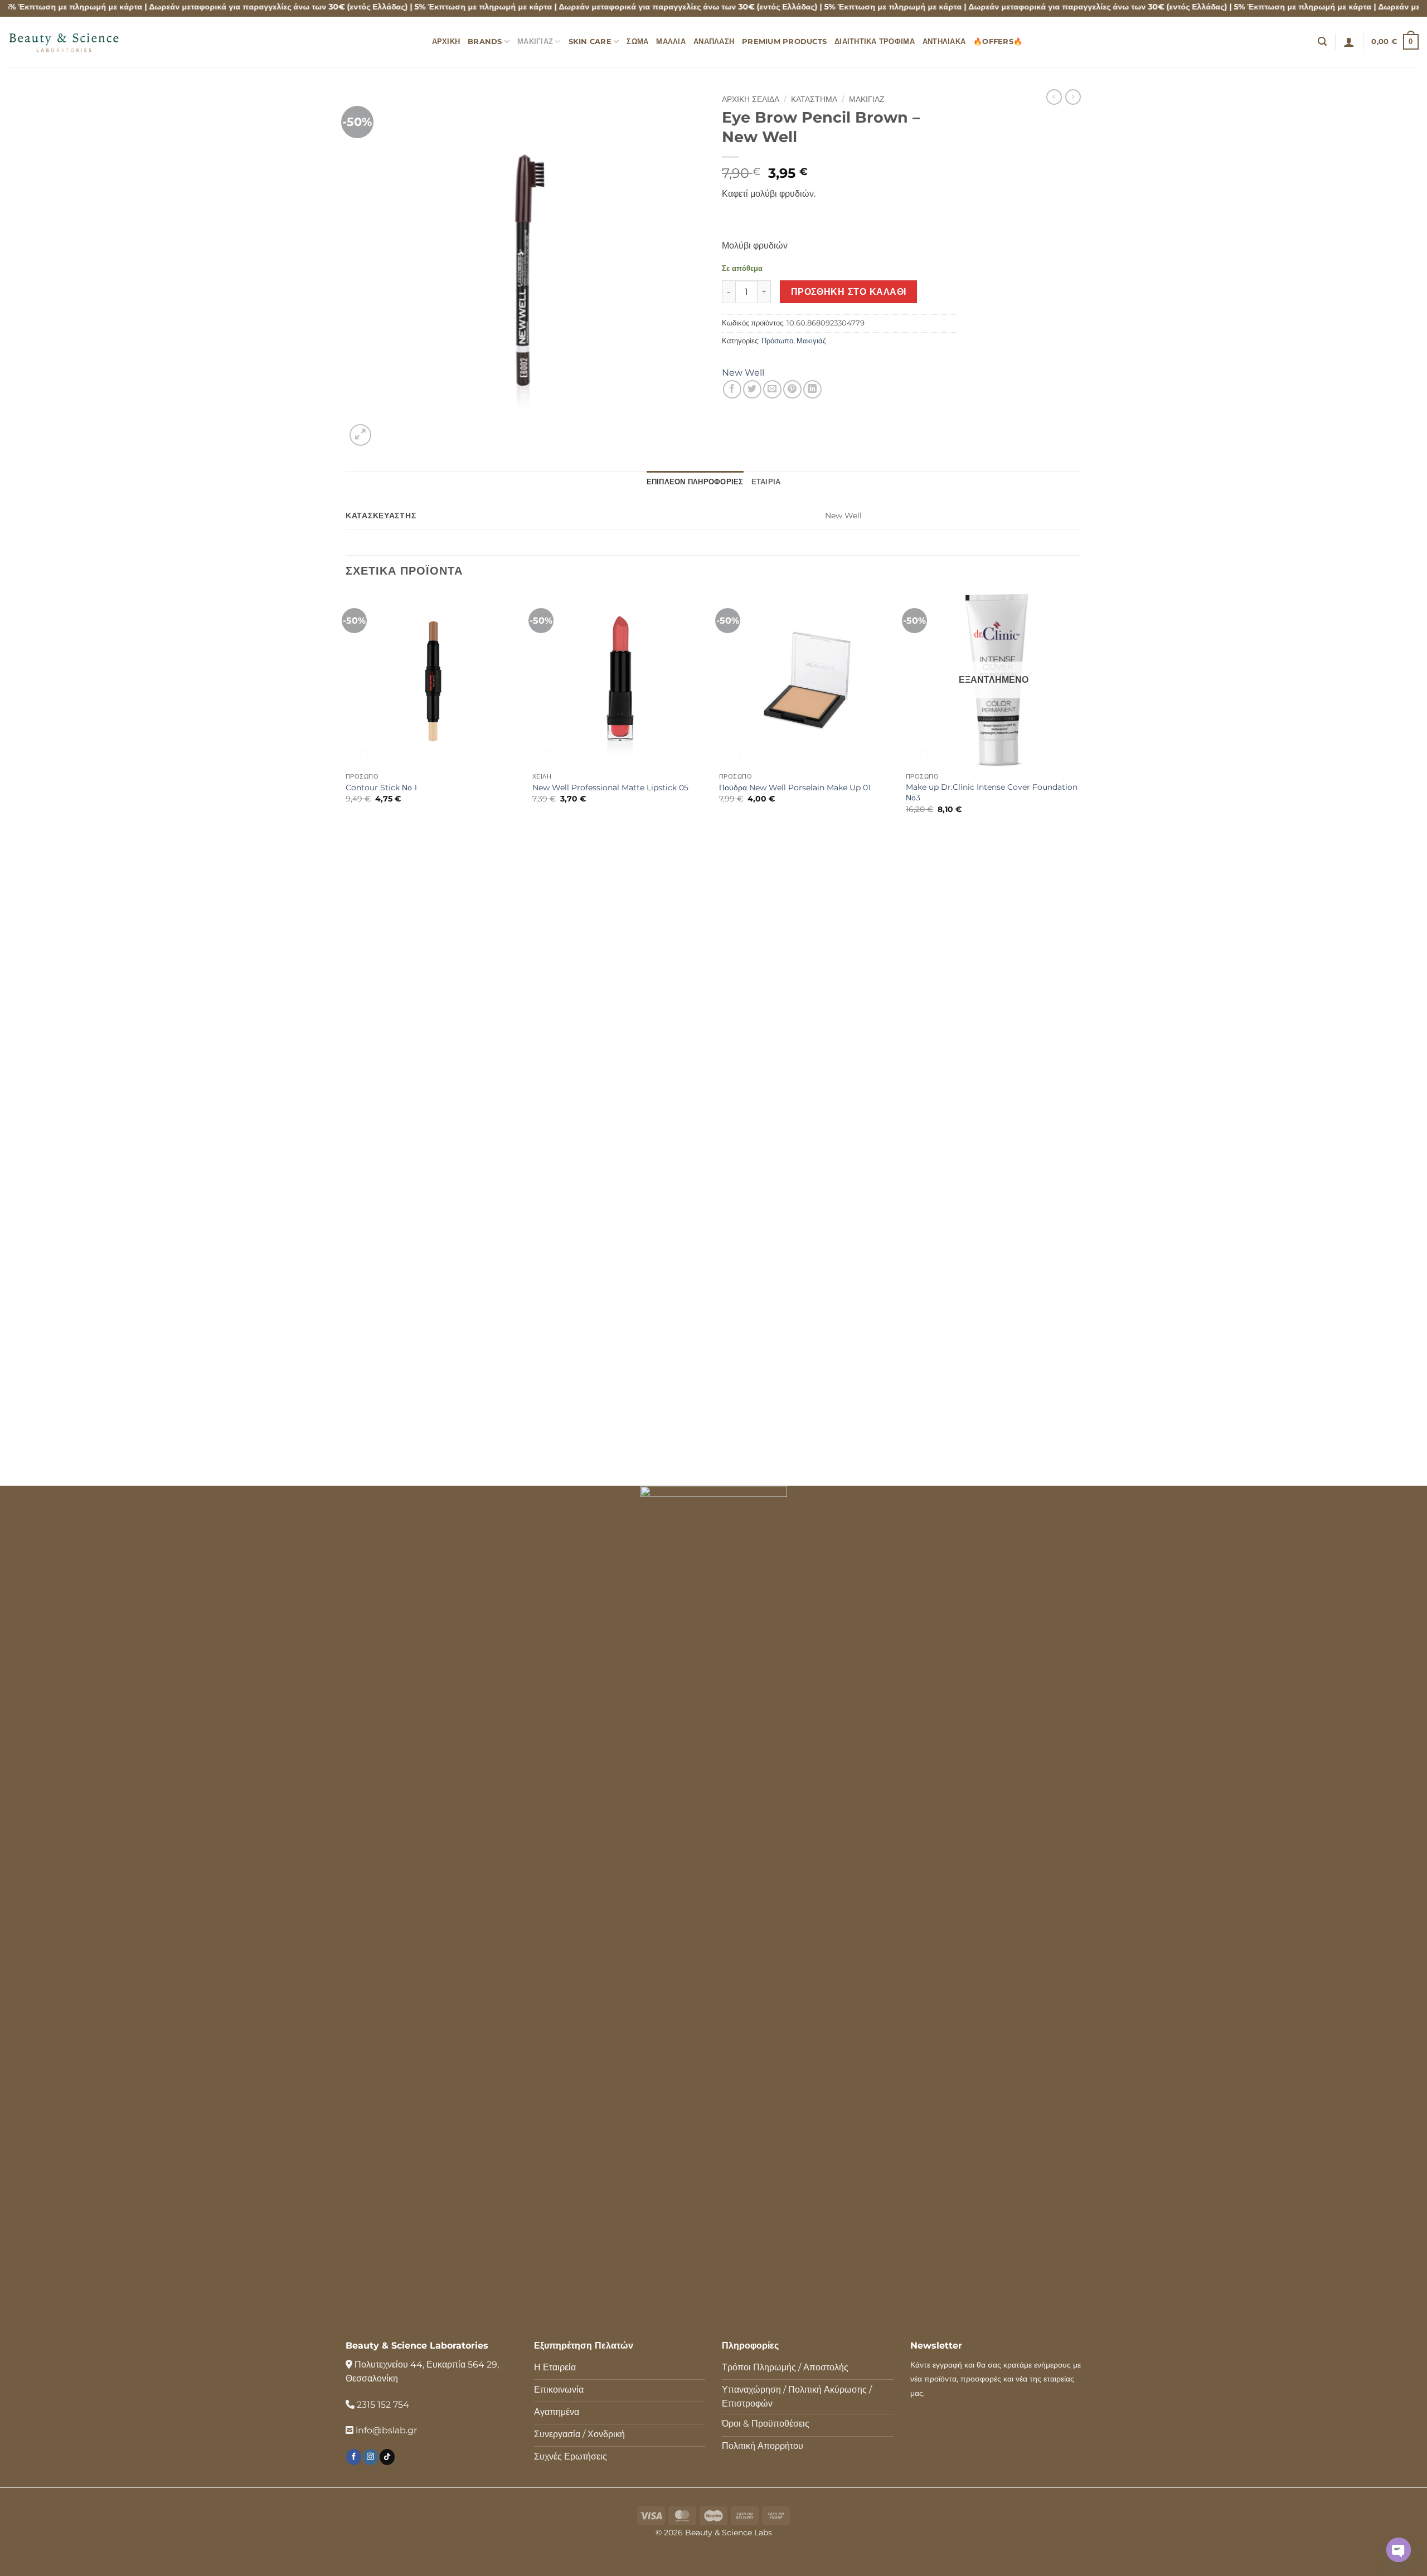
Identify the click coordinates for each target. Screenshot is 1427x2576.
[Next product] (1054, 97)
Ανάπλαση (714, 42)
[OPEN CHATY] (1399, 2550)
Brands (485, 42)
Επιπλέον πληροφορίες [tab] (695, 482)
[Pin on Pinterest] (792, 389)
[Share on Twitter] (752, 389)
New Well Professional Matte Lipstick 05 (610, 788)
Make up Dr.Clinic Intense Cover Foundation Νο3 (992, 792)
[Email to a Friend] (772, 389)
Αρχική (446, 42)
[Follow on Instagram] (370, 2457)
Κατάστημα (814, 99)
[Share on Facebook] (732, 389)
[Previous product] (1073, 97)
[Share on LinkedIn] (812, 389)
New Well (743, 373)
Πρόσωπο (777, 341)
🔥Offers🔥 (998, 42)
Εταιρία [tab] (766, 482)
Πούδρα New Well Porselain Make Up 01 (795, 788)
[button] (1322, 42)
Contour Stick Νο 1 (381, 788)
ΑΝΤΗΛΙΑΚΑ (944, 42)
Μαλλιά (671, 42)
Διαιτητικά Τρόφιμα (875, 42)
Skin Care (590, 42)
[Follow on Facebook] (354, 2457)
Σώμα (637, 42)
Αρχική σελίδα (751, 99)
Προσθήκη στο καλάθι (849, 292)
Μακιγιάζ (535, 42)
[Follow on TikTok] (387, 2457)
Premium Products (784, 42)
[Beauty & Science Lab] (64, 42)
